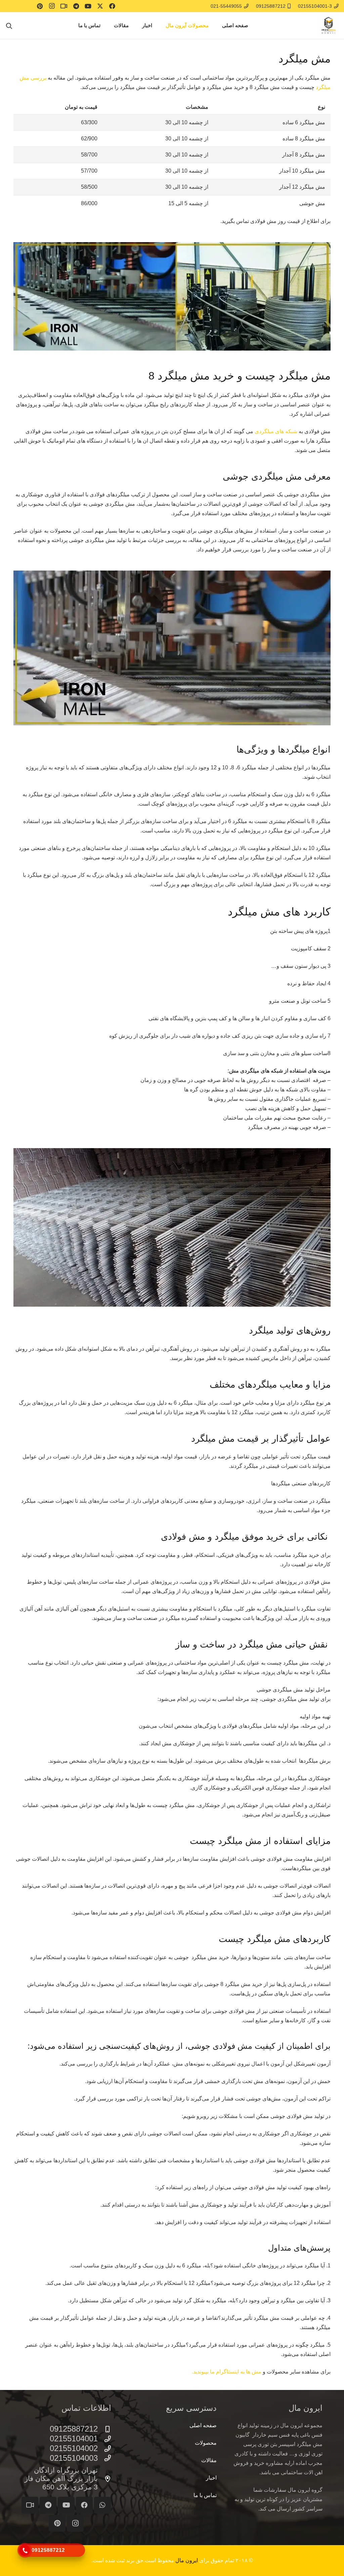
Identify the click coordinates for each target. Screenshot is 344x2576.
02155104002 (74, 2448)
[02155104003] (104, 2458)
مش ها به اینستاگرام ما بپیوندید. (227, 2372)
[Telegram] (76, 6)
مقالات (209, 2460)
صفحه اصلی (203, 2425)
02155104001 (74, 2438)
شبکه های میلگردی (276, 431)
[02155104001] (104, 2439)
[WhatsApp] (102, 2505)
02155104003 (74, 2458)
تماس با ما (205, 2495)
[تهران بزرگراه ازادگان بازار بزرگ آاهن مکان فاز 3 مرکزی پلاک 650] (104, 2479)
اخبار (211, 2478)
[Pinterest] (40, 6)
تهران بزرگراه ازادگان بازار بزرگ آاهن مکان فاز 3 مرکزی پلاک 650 (61, 2478)
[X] (100, 6)
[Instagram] (52, 6)
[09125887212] (104, 2429)
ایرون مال (187, 2560)
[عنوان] (30, 2505)
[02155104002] (104, 2449)
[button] (163, 26)
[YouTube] (88, 6)
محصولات (206, 2443)
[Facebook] (112, 6)
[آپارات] (64, 6)
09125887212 (74, 2429)
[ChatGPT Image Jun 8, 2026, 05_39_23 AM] (329, 26)
